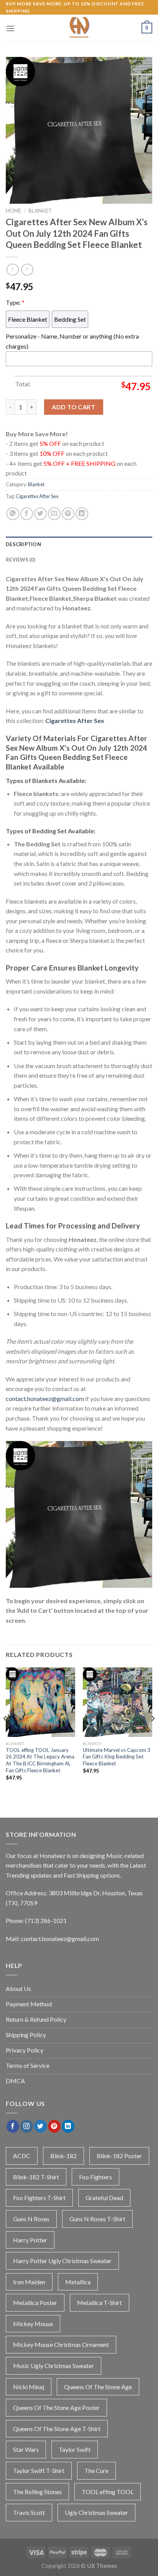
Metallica (78, 2282)
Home (13, 211)
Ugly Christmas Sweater (96, 2512)
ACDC (22, 2156)
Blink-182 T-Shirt (36, 2177)
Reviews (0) (21, 560)
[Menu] (10, 28)
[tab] (79, 544)
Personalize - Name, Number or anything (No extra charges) (72, 341)
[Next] (153, 1734)
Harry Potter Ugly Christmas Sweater (62, 2261)
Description (23, 544)
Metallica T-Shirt (100, 2303)
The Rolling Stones (37, 2492)
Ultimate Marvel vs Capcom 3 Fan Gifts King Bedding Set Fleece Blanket (117, 1757)
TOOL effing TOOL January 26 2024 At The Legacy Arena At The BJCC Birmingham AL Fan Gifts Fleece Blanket (40, 1760)
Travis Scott (29, 2512)
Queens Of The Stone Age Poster (56, 2407)
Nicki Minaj (29, 2387)
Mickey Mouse (33, 2324)
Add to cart (73, 407)
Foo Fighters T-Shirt (39, 2198)
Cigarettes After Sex (37, 496)
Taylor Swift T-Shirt (39, 2470)
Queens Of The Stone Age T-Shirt (57, 2429)
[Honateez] (79, 28)
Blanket (40, 211)
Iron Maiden (29, 2282)
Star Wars (26, 2449)
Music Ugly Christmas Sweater (53, 2366)
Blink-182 (63, 2156)
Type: (15, 302)
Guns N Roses (31, 2219)
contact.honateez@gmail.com (45, 1399)
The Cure (96, 2470)
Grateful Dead (104, 2198)
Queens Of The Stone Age (98, 2387)
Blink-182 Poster (119, 2156)
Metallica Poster (35, 2303)
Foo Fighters (95, 2177)
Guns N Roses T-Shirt (97, 2219)
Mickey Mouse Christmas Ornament (61, 2344)
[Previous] (5, 1734)
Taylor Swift (75, 2449)
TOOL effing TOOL (108, 2492)
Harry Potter (30, 2240)
